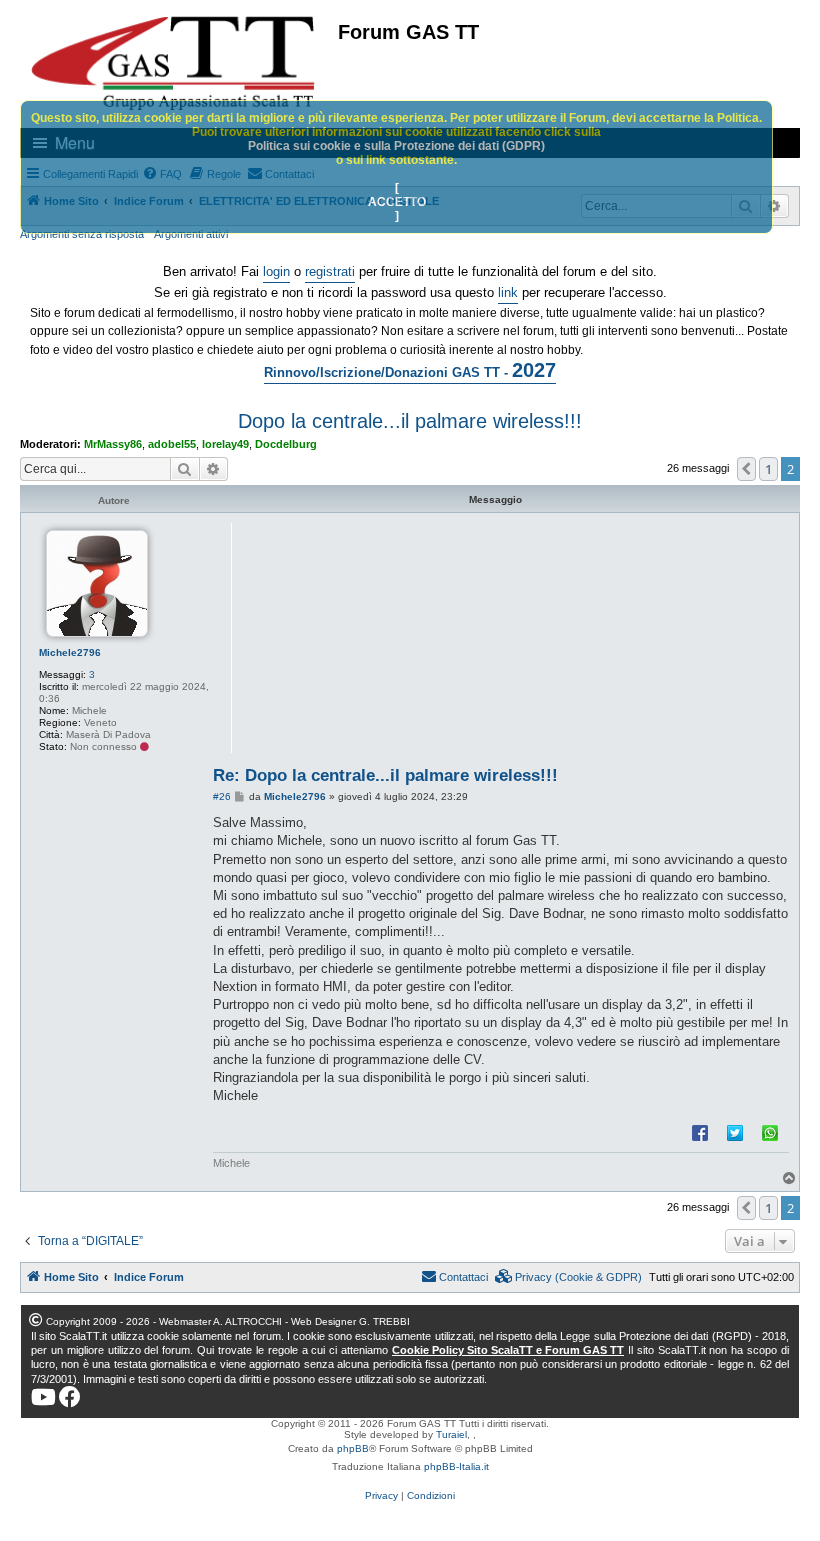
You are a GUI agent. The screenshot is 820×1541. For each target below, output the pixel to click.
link (508, 292)
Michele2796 (70, 652)
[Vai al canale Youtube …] (43, 1397)
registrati (330, 271)
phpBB (353, 1448)
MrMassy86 (113, 444)
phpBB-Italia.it (456, 1466)
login (276, 271)
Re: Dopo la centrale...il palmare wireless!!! (385, 775)
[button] (747, 469)
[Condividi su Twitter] (735, 1132)
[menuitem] (569, 1277)
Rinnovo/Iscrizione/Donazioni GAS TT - (410, 370)
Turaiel (451, 1434)
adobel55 (172, 444)
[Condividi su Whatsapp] (770, 1132)
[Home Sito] (174, 63)
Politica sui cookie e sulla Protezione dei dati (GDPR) (396, 146)
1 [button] (768, 469)
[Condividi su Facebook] (700, 1132)
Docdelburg (286, 444)
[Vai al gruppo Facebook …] (70, 1397)
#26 (222, 796)
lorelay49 (225, 444)
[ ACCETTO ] (397, 202)
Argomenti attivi (191, 234)
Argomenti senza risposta (82, 234)
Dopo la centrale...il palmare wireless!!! (410, 421)
